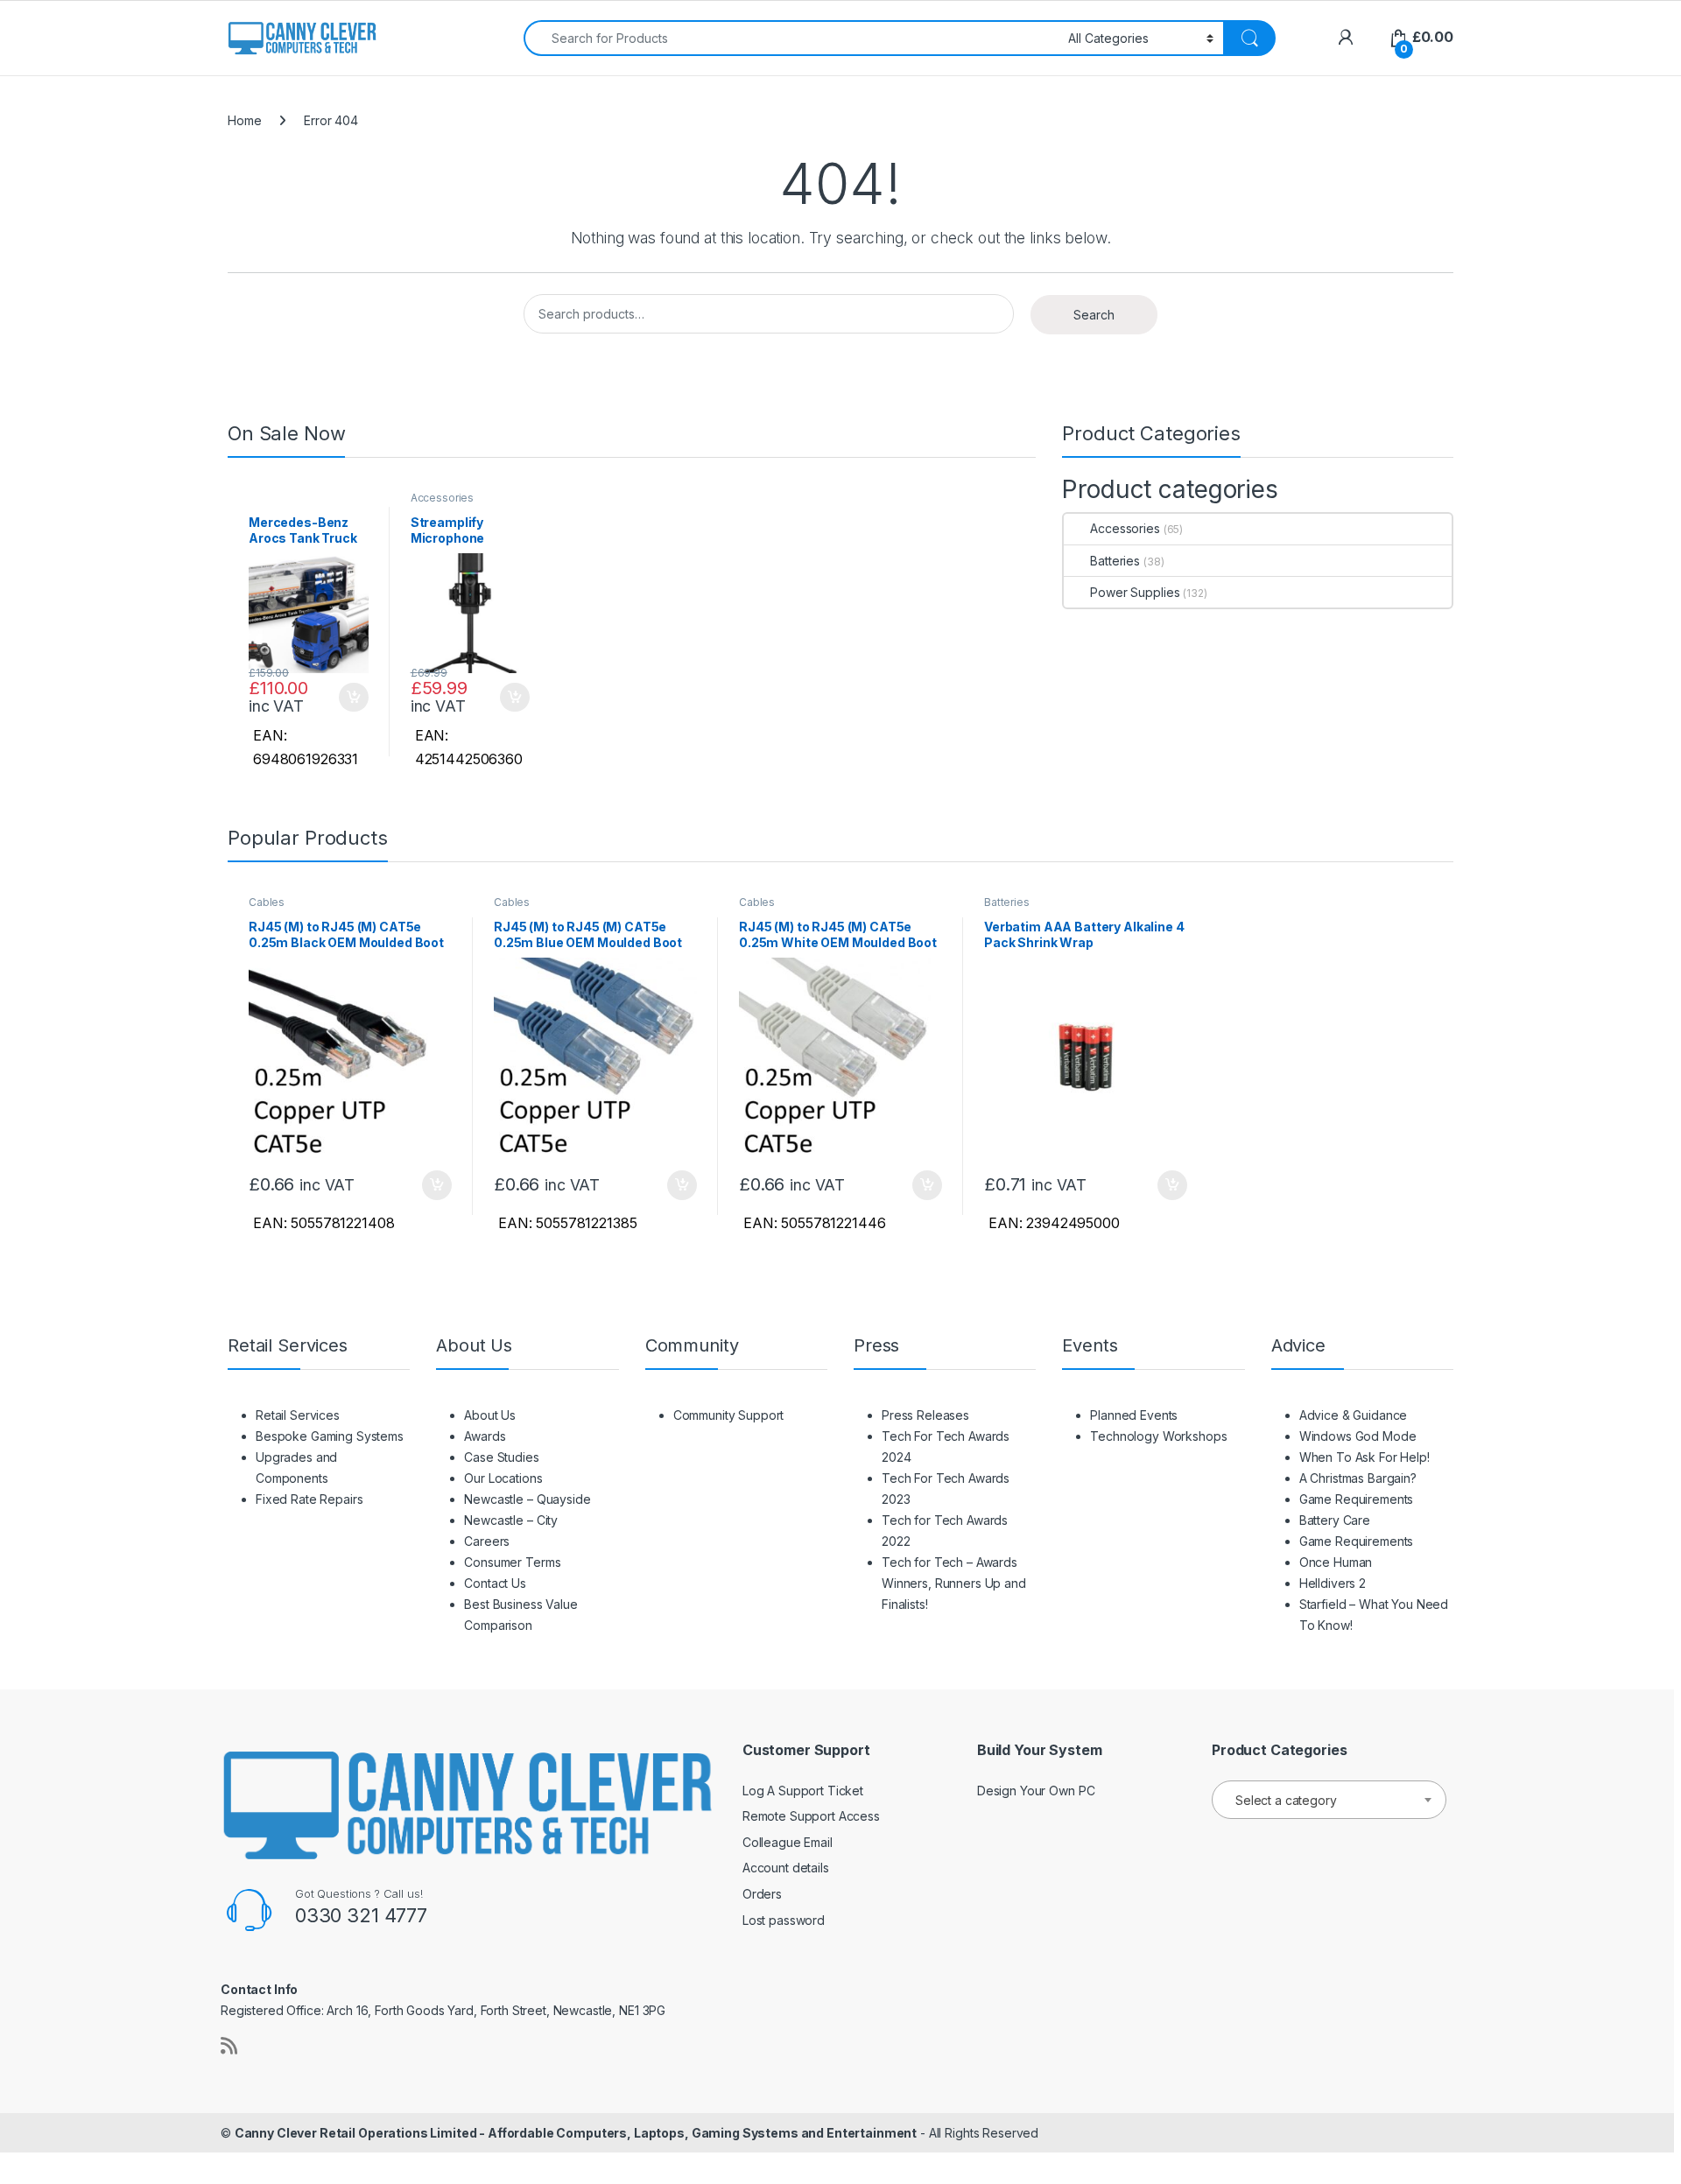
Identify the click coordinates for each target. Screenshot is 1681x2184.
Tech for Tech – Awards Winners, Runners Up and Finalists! (954, 1583)
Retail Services (298, 1415)
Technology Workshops (1158, 1436)
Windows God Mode (1358, 1436)
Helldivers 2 (1333, 1583)
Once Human (1336, 1562)
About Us (490, 1415)
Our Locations (503, 1478)
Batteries (1115, 561)
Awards (485, 1436)
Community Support (729, 1415)
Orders (762, 1894)
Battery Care (1335, 1520)
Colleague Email (788, 1842)
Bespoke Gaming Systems (330, 1436)
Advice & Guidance (1354, 1415)
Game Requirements (1357, 1499)
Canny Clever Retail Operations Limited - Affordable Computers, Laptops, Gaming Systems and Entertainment (576, 2133)
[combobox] (791, 38)
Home (244, 120)
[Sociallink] (229, 2046)
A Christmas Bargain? (1358, 1478)
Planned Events (1134, 1415)
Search (1094, 315)
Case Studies (501, 1457)
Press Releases (925, 1415)
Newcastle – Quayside (527, 1499)
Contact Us (495, 1583)
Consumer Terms (512, 1562)
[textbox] (1329, 1801)
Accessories (442, 498)
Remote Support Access (811, 1816)
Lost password (784, 1920)
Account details (786, 1868)
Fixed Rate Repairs (309, 1499)
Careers (487, 1541)
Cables (267, 902)
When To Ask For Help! (1364, 1457)
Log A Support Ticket (803, 1791)
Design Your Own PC (1036, 1791)
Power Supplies (1135, 592)
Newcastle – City (511, 1520)
